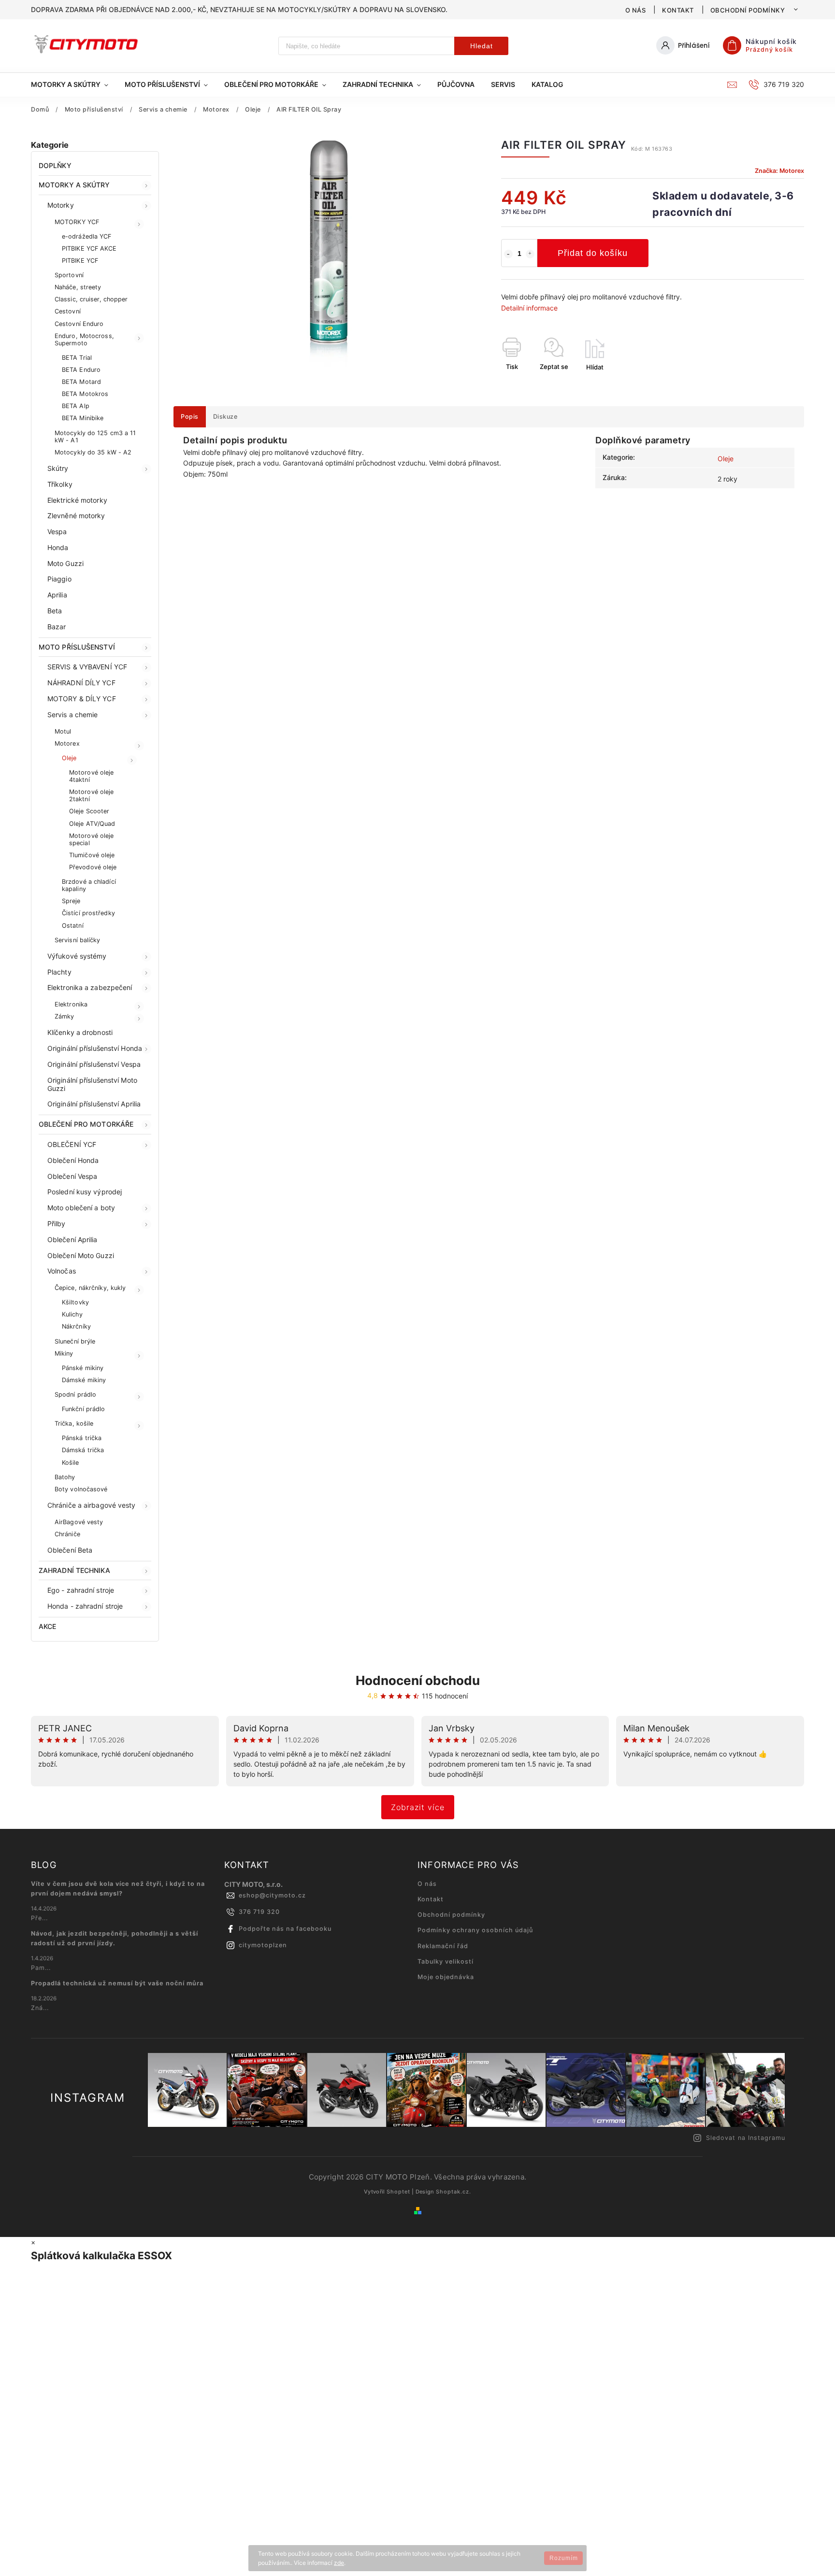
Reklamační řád (443, 1946)
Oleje (69, 758)
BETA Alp (76, 406)
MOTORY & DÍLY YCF (82, 699)
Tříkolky (60, 484)
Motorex (67, 743)
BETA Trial (77, 358)
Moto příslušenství (77, 647)
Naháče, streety (78, 287)
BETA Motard (81, 382)
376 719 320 (259, 1912)
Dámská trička (83, 1450)
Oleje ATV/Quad (92, 824)
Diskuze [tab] (225, 417)
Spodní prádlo (75, 1394)
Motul (63, 731)
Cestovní (68, 311)
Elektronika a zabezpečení (90, 987)
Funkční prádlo (83, 1409)
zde (339, 2563)
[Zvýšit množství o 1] (530, 254)
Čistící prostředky (88, 913)
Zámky (65, 1016)
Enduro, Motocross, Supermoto (84, 340)
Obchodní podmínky (748, 10)
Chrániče (67, 1534)
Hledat (482, 46)
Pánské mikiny (83, 1368)
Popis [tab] (190, 417)
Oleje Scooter (89, 811)
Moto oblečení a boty (81, 1208)
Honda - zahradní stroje (85, 1606)
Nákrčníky (76, 1326)
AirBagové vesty (79, 1522)
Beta (55, 611)
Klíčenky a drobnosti (80, 1032)
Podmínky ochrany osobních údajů (475, 1930)
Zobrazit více (418, 1807)
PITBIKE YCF (80, 261)
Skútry (58, 468)
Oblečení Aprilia (72, 1239)
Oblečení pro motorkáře (86, 1124)
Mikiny (64, 1353)
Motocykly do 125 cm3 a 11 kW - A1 (95, 437)
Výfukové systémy (77, 956)
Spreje (71, 901)
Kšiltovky (75, 1302)
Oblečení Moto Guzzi (81, 1255)
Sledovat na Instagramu (746, 2138)
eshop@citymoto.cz (272, 1895)
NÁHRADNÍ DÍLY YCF (81, 683)
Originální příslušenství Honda (95, 1048)
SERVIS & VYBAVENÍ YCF (87, 667)
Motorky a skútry (74, 185)
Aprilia (57, 595)
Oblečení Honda (73, 1160)
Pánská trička (82, 1438)
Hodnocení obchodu (418, 1680)
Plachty (59, 972)
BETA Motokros (85, 394)
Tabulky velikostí (446, 1961)
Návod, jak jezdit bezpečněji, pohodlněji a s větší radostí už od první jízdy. (115, 1938)
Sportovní (69, 275)
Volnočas (62, 1271)
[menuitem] (74, 85)
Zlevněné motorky (76, 516)
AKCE (47, 1626)
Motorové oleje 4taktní (91, 776)
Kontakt (678, 10)
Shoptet (398, 2192)
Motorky (61, 205)
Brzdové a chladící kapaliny (89, 885)
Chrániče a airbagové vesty (92, 1505)
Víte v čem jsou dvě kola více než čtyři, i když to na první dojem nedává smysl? (118, 1889)
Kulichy (72, 1314)
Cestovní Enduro (79, 324)
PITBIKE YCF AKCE (89, 248)
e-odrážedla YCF (87, 236)
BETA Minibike (83, 418)
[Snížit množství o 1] (508, 254)
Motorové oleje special (91, 839)
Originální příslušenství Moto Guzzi (92, 1084)
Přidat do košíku (593, 253)
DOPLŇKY (55, 165)
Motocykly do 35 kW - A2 (93, 452)
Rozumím (564, 2558)
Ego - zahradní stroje (81, 1590)
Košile (71, 1463)
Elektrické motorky (77, 500)
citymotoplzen (263, 1945)
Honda (58, 547)
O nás (636, 10)
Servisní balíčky (78, 940)
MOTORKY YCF (77, 222)
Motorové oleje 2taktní (91, 795)
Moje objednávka (446, 1977)
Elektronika (71, 1004)
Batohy (65, 1477)
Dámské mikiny (84, 1380)
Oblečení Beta (70, 1550)
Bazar (57, 627)
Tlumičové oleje (92, 855)
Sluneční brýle (75, 1341)
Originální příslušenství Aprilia (94, 1104)
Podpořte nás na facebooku (285, 1929)
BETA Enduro (81, 370)
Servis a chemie (73, 715)
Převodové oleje (93, 867)
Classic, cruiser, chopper (91, 299)
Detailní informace (529, 308)
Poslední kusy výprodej (85, 1192)
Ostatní (73, 926)
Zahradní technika (74, 1570)
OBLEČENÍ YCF (72, 1144)
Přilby (57, 1224)
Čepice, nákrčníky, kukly (90, 1288)
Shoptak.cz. (453, 2192)
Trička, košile (74, 1423)
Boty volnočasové (81, 1489)
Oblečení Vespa (72, 1176)
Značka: (779, 171)
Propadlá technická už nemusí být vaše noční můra (117, 1983)
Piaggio (59, 579)
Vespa (57, 531)
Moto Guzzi (65, 563)
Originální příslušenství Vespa (94, 1064)
